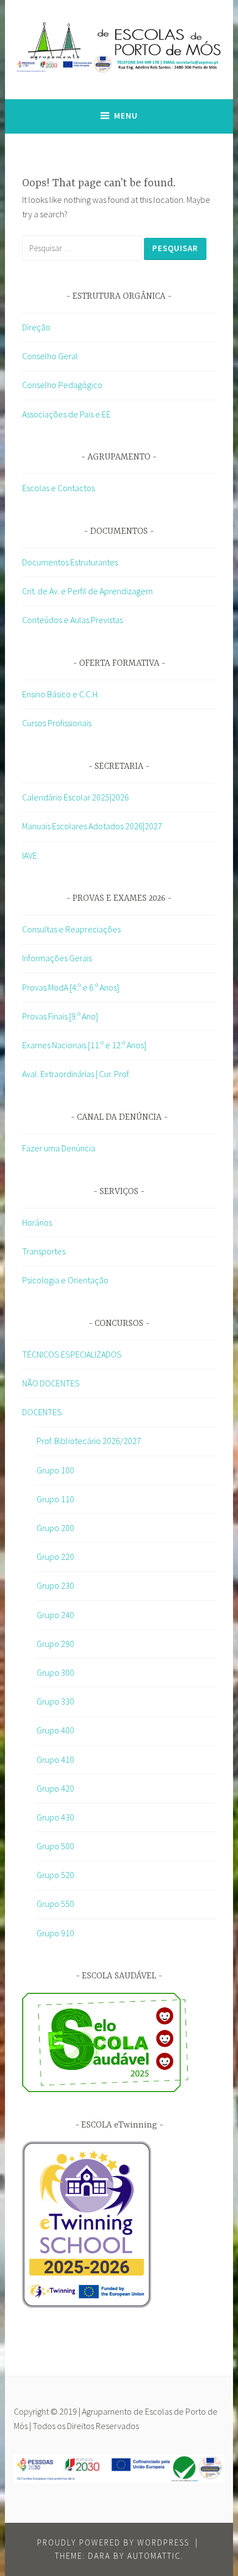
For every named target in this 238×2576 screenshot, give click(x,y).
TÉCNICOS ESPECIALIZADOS (72, 1354)
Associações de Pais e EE (66, 414)
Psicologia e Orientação (65, 1280)
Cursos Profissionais (57, 723)
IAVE (30, 855)
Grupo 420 (55, 1788)
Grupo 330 (55, 1701)
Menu (126, 116)
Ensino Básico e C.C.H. (61, 694)
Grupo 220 (55, 1557)
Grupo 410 (55, 1759)
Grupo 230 (55, 1585)
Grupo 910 (55, 1933)
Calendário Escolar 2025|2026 (76, 797)
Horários (37, 1222)
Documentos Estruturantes (70, 562)
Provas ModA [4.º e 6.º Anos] (71, 987)
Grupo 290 (55, 1644)
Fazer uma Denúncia (59, 1148)
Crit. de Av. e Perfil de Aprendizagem (87, 591)
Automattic (154, 2556)
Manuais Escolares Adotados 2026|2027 (92, 826)
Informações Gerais (57, 958)
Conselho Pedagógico (62, 385)
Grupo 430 (55, 1817)
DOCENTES (42, 1412)
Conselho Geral (50, 356)
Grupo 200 (55, 1528)
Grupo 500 (55, 1846)
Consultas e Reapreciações (71, 929)
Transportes (44, 1251)
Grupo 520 (55, 1875)
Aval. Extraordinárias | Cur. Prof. (76, 1074)
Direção (36, 327)
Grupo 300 (55, 1672)
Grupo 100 (55, 1470)
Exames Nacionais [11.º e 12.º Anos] (84, 1045)
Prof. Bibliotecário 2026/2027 (89, 1441)
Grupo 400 (55, 1730)
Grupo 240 (55, 1615)
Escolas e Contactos (58, 488)
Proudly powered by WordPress (113, 2542)
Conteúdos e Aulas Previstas (73, 620)
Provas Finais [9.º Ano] (60, 1016)
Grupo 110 (55, 1499)
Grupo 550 (55, 1904)
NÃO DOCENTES (51, 1383)
